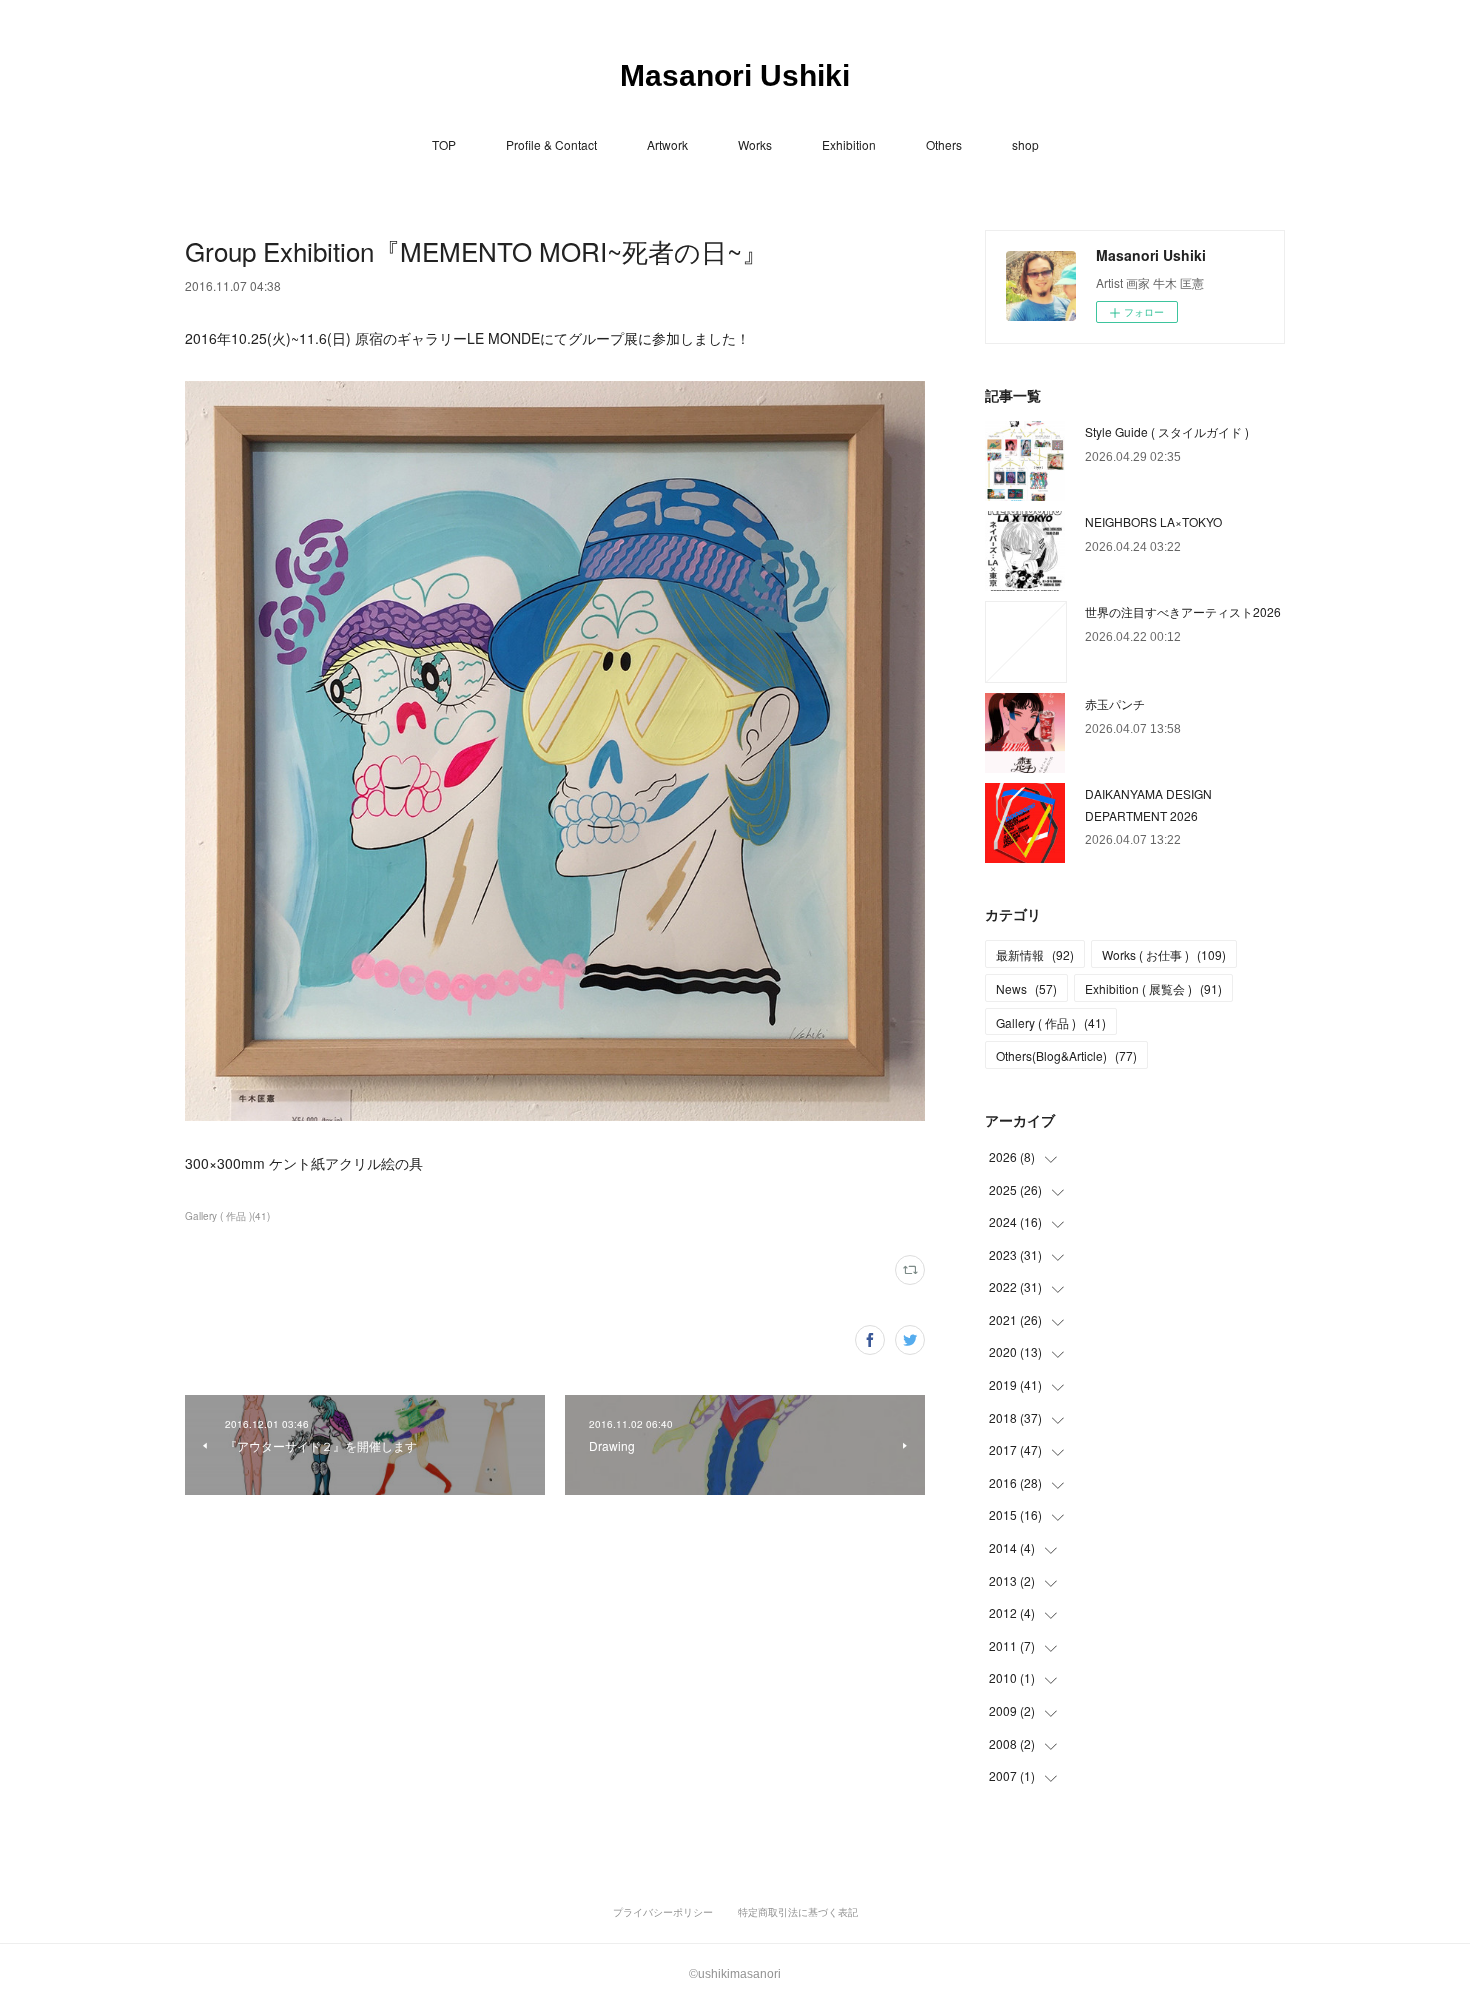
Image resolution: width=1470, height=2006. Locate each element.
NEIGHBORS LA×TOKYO (1153, 521)
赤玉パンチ (1115, 703)
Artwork (667, 144)
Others (944, 144)
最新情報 (1035, 954)
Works (755, 144)
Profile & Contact (551, 144)
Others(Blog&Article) (1066, 1055)
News (1026, 988)
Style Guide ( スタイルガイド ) (1167, 431)
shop (1025, 144)
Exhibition (849, 144)
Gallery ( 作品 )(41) (227, 1216)
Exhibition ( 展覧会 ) (1153, 988)
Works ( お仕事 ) (1164, 954)
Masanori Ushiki (735, 75)
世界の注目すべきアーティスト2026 (1183, 611)
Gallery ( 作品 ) (1051, 1022)
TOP (444, 144)
